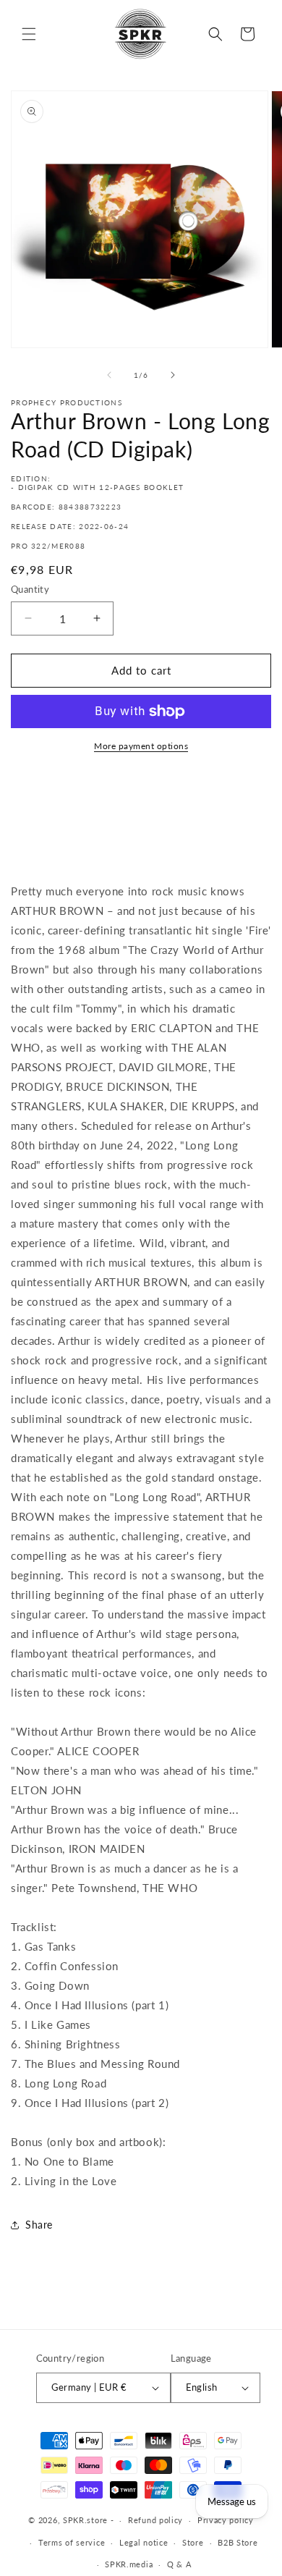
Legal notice (144, 2542)
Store (193, 2542)
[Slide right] (173, 375)
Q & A (179, 2564)
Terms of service (72, 2542)
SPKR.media (129, 2564)
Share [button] (39, 2225)
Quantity (30, 589)
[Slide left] (109, 375)
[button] (29, 34)
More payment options (141, 746)
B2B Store (238, 2542)
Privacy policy (226, 2520)
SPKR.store (85, 2520)
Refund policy (155, 2520)
